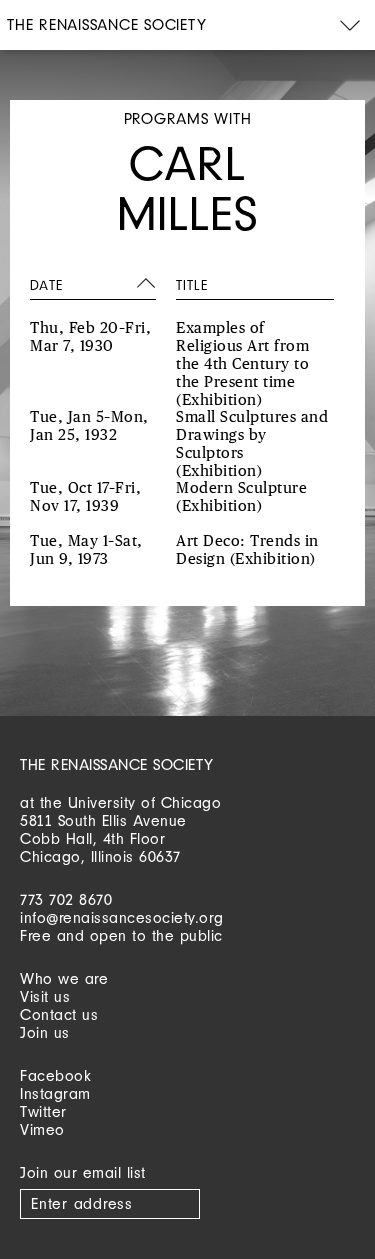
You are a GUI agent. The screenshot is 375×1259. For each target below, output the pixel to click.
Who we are (64, 978)
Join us (45, 1032)
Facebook (55, 1075)
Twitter (43, 1111)
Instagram (55, 1093)
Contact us (59, 1014)
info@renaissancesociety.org (122, 917)
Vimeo (42, 1129)
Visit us (45, 996)
